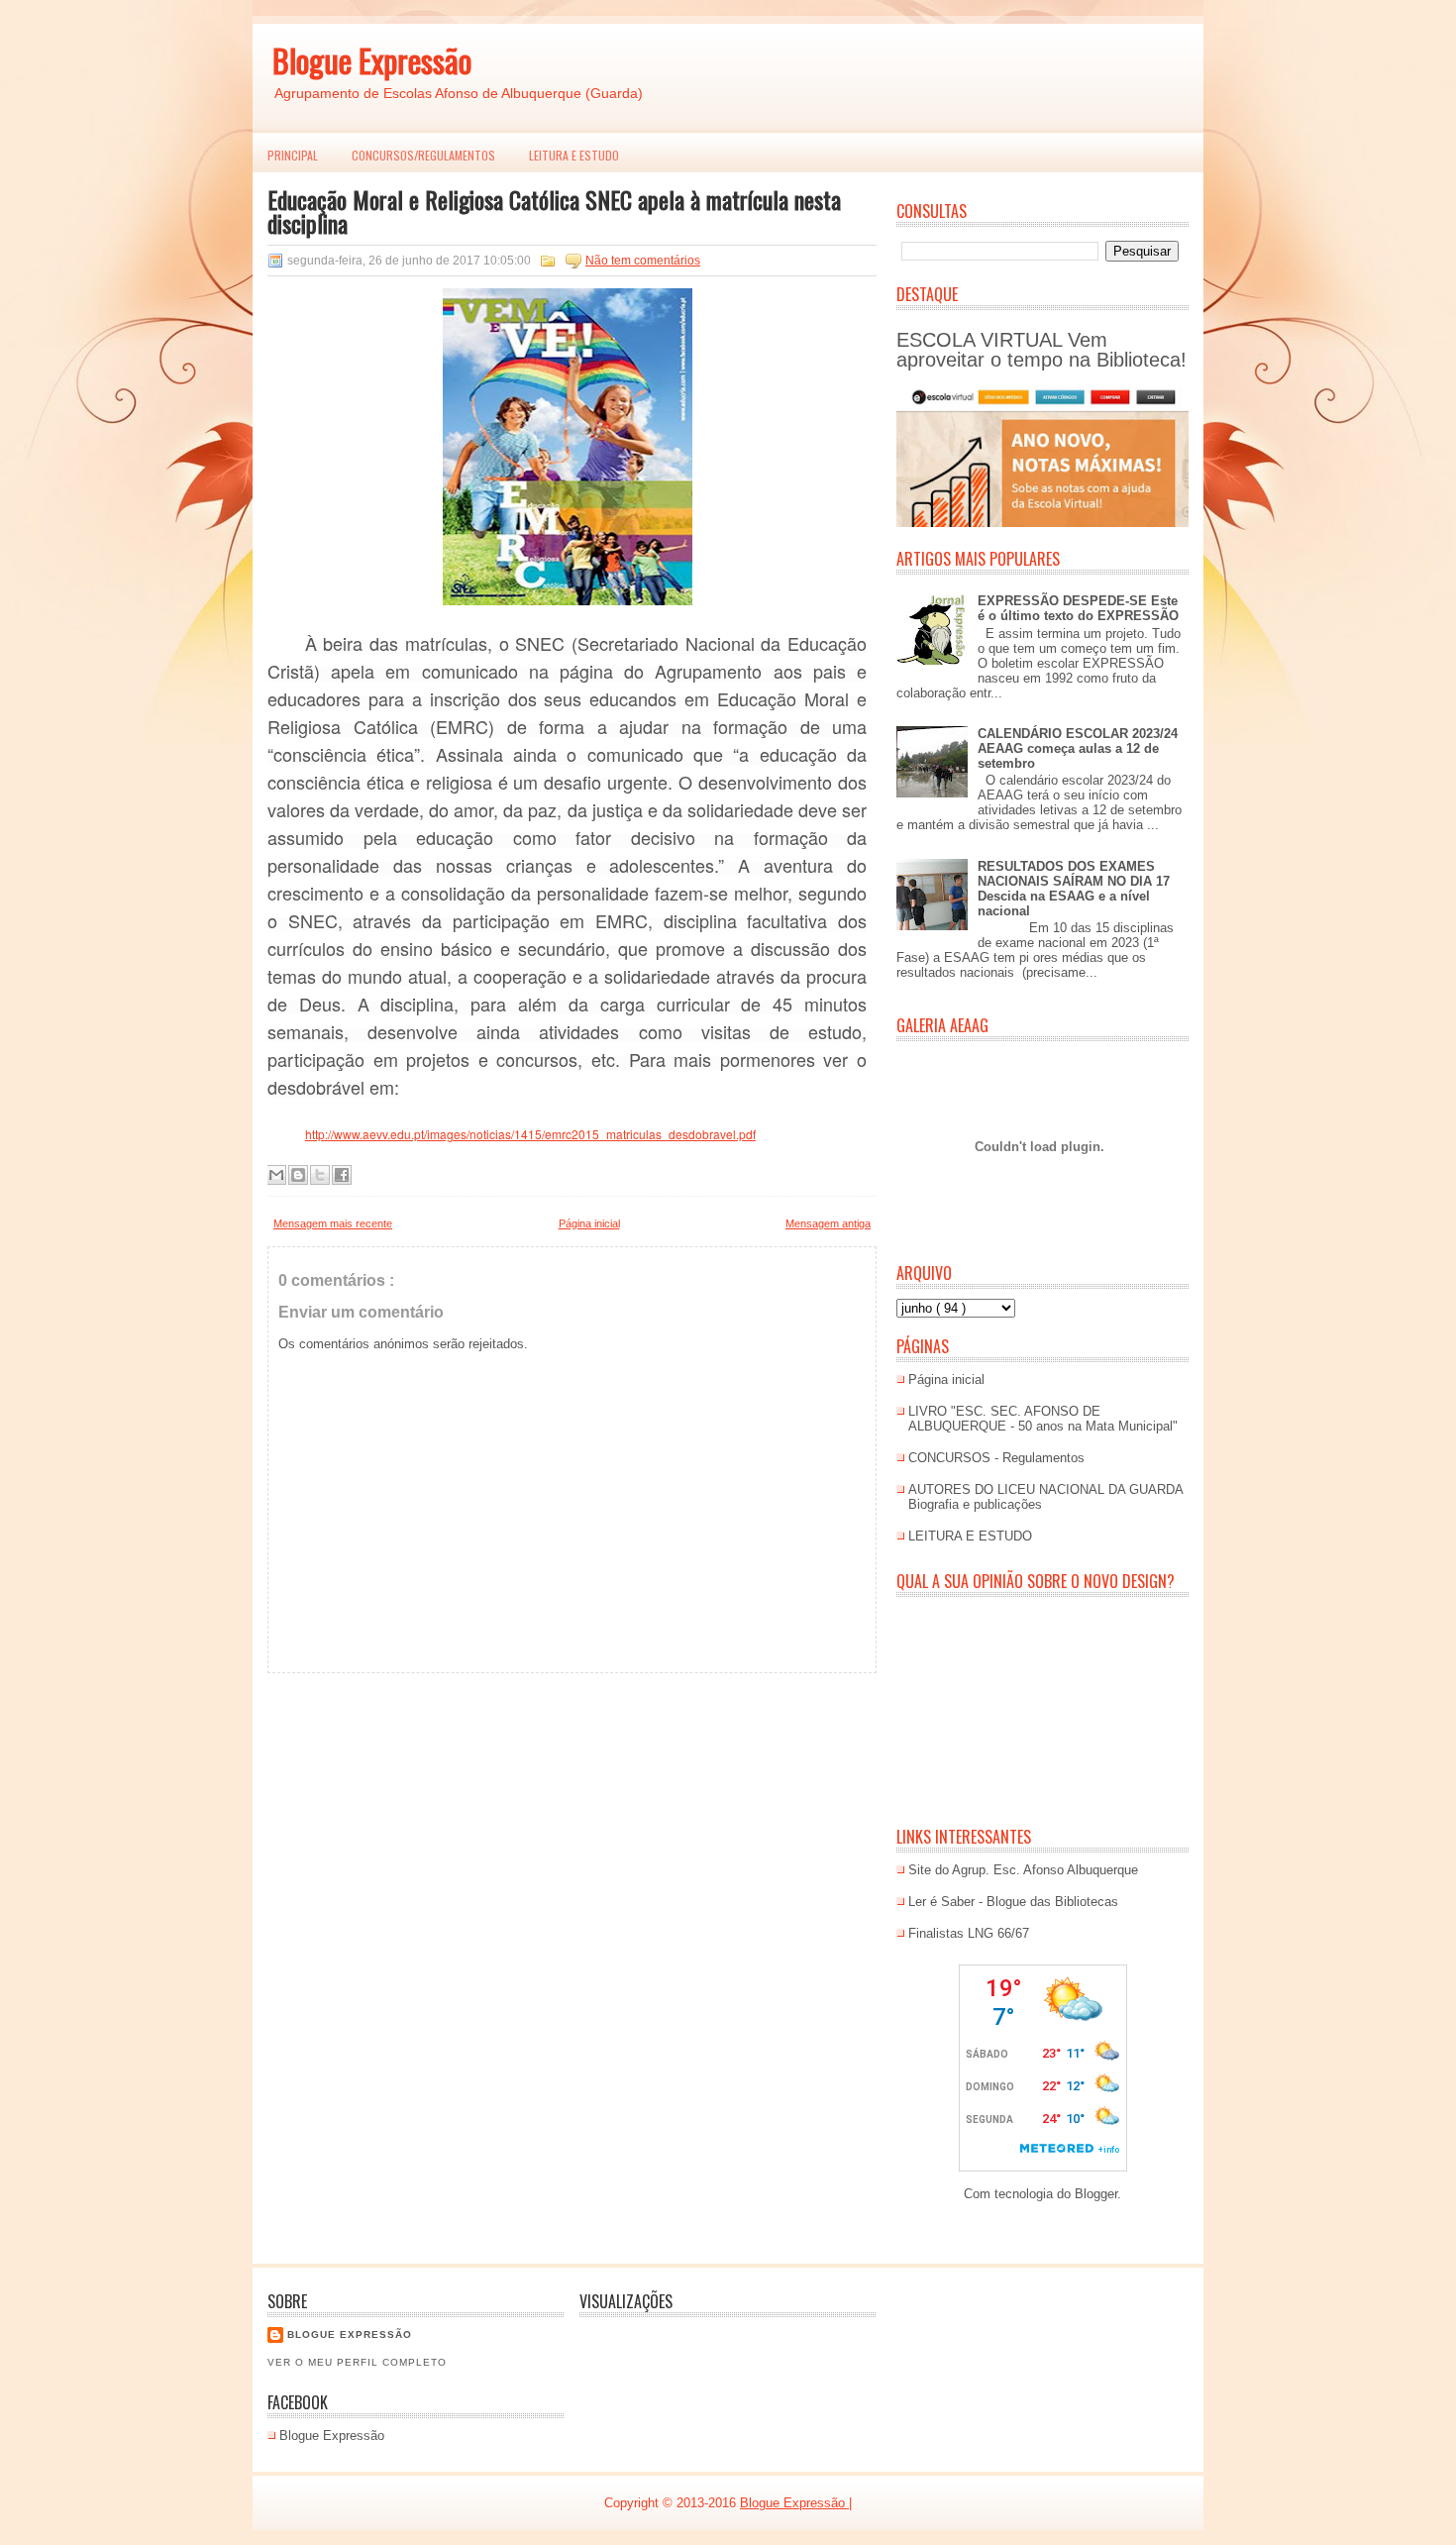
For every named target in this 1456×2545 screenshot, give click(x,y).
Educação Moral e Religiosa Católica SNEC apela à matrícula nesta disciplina (554, 211)
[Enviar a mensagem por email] (276, 1175)
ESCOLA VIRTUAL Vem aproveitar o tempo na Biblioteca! (1041, 350)
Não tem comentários (643, 261)
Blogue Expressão (372, 60)
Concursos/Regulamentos (423, 155)
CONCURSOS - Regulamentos (996, 1458)
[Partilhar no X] (320, 1175)
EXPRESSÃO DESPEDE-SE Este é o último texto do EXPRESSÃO (1078, 608)
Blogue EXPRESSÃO (350, 2334)
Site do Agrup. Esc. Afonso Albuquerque (1023, 1870)
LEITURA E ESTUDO (574, 155)
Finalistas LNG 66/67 (969, 1933)
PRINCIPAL (293, 155)
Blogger (1096, 2194)
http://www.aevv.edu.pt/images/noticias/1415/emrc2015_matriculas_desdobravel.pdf (530, 1134)
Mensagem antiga (828, 1223)
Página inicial (589, 1223)
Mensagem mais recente (333, 1223)
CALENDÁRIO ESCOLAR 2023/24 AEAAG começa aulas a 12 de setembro (1078, 748)
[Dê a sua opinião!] (298, 1175)
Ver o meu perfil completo (357, 2362)
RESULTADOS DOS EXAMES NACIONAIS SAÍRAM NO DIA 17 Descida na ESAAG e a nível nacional (1074, 889)
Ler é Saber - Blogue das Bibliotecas (1013, 1902)
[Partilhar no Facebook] (342, 1175)
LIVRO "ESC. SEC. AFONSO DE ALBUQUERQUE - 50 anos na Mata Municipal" (1043, 1419)
